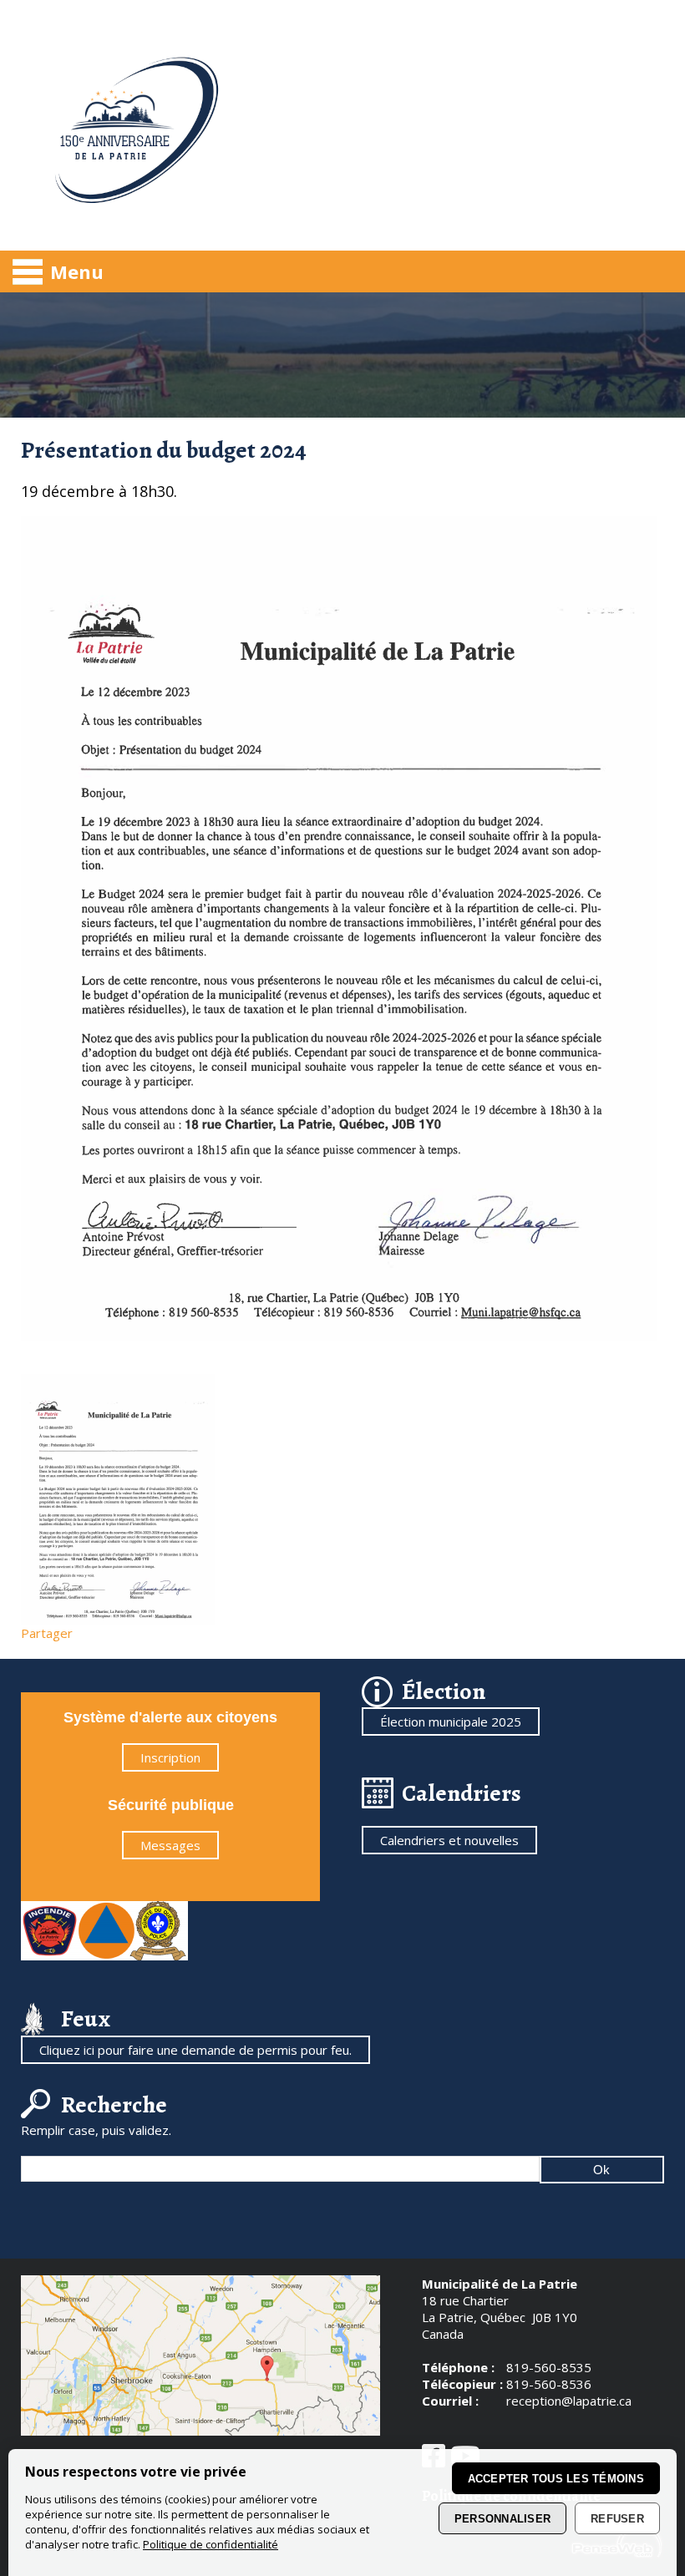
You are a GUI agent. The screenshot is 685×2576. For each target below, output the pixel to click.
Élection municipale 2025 (451, 1722)
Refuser (617, 2519)
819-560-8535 (549, 2367)
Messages (170, 1845)
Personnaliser (502, 2519)
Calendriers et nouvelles (449, 1840)
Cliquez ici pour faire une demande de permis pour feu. (195, 2050)
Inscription (170, 1757)
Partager (47, 1633)
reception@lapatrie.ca (569, 2401)
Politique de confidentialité (211, 2544)
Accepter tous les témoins (556, 2479)
